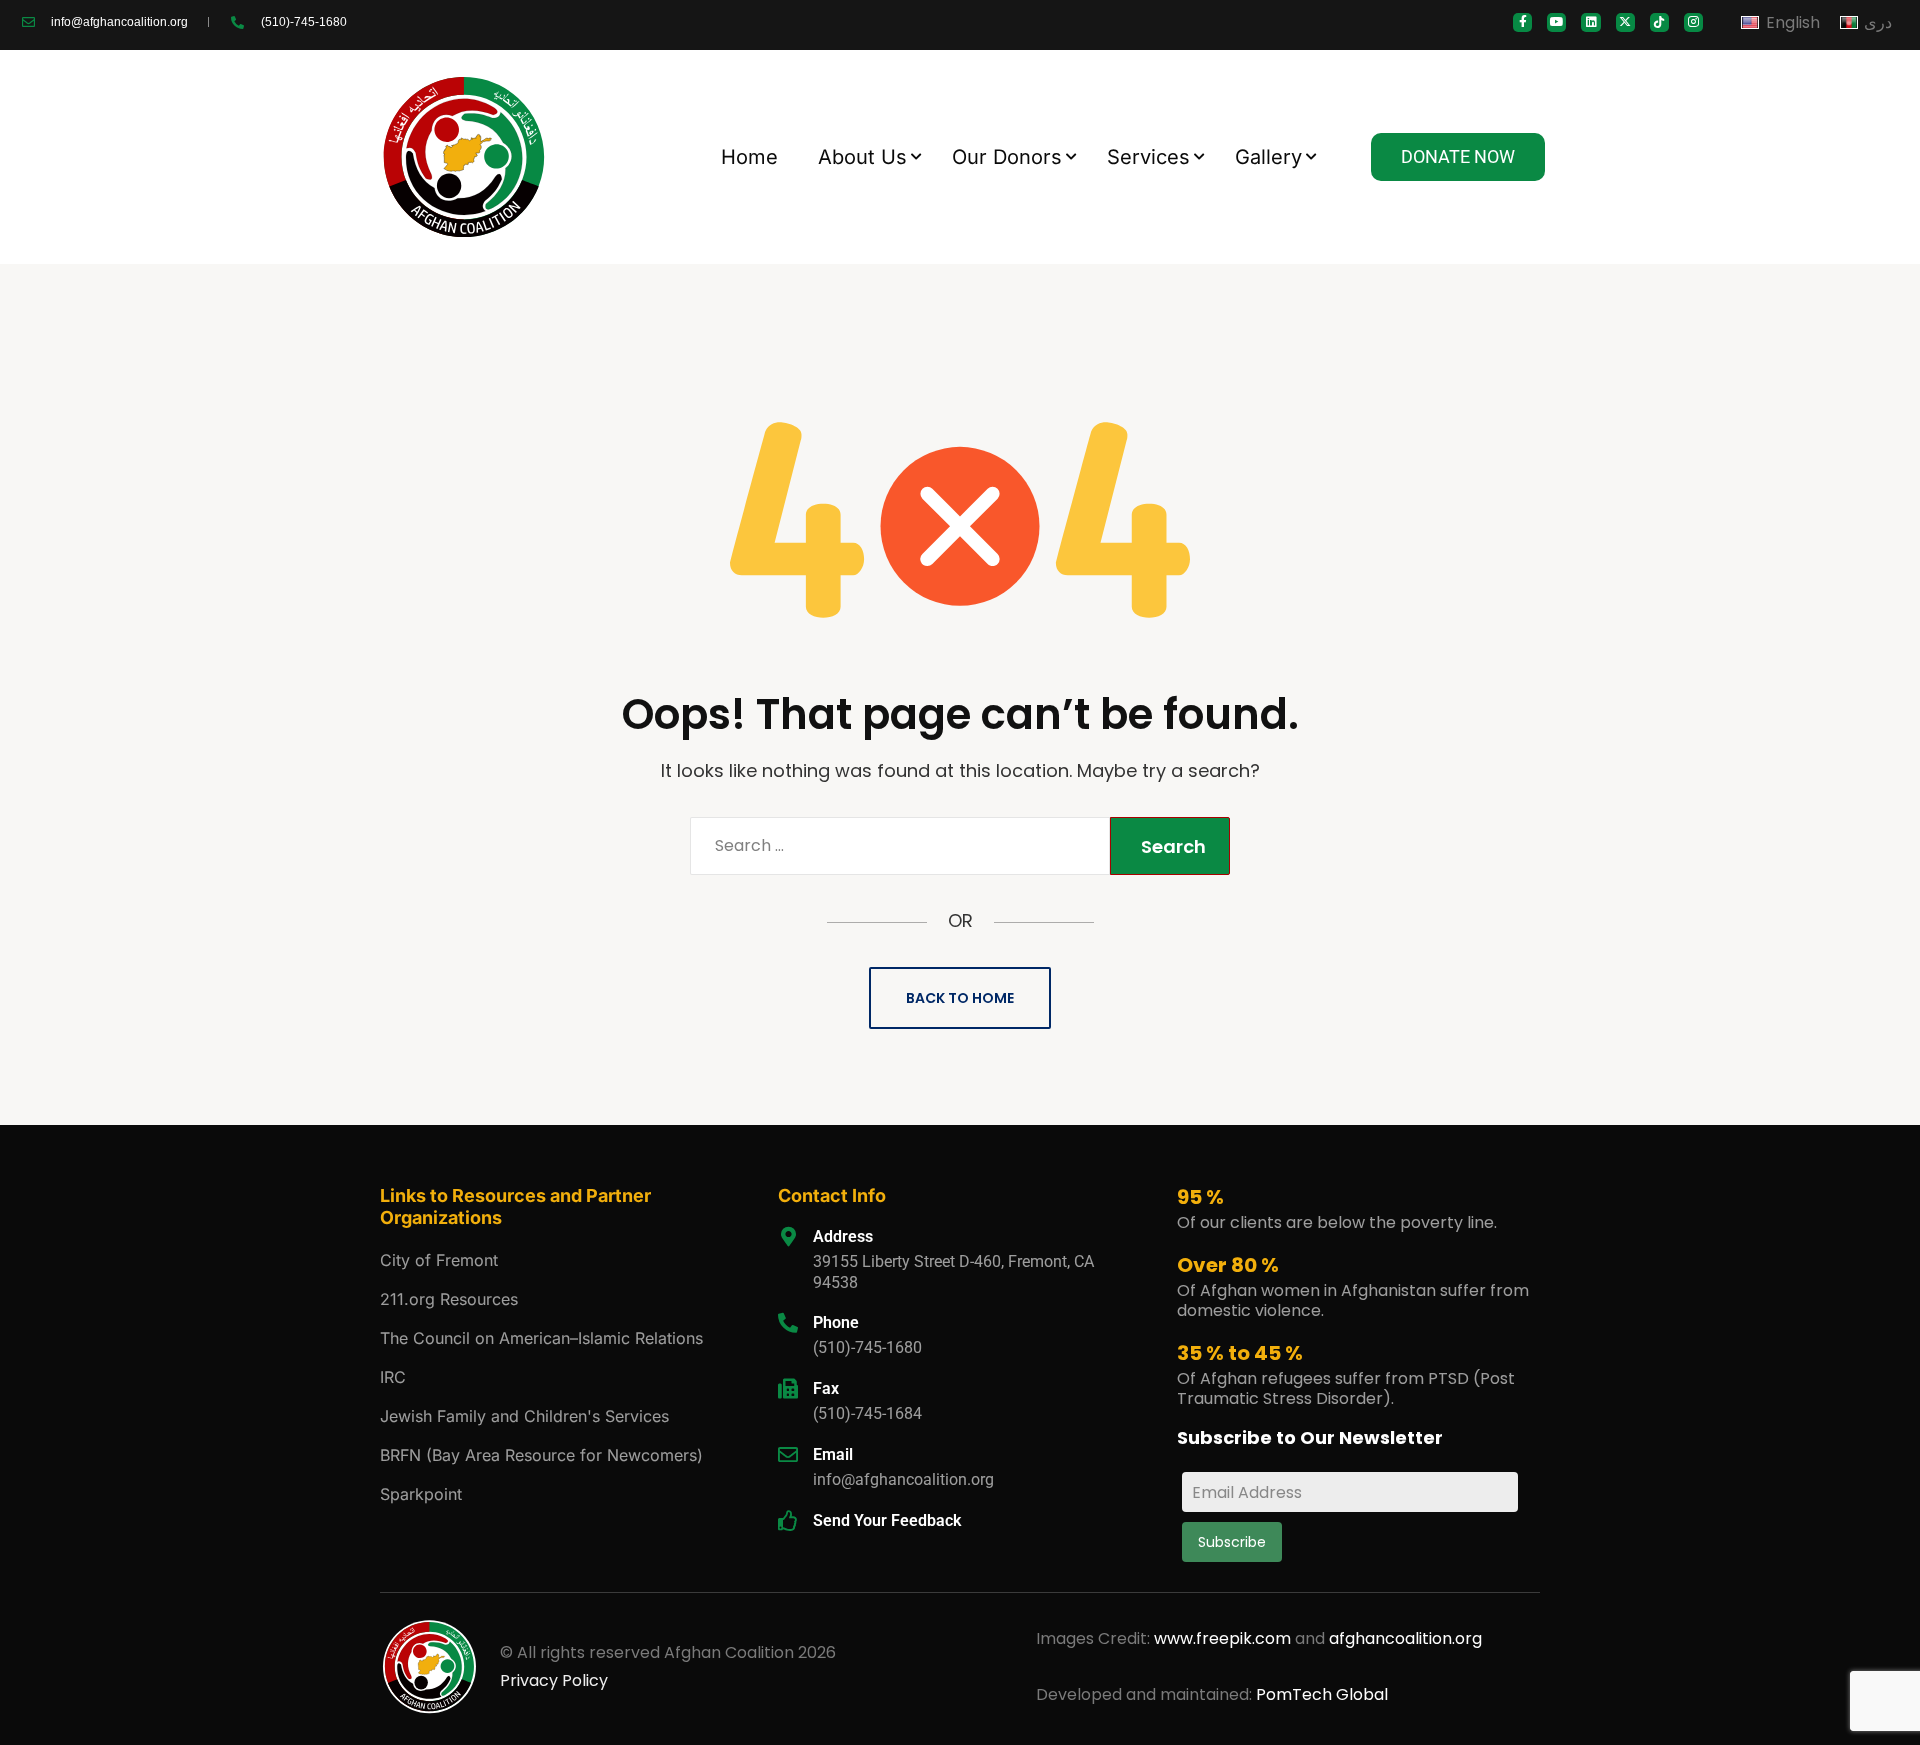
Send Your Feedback (887, 1520)
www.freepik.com (1224, 1638)
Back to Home (960, 998)
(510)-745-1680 (867, 1347)
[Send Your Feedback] (788, 1521)
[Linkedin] (1590, 22)
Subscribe (1232, 1542)
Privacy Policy (554, 1680)
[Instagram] (1693, 22)
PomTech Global (1322, 1694)
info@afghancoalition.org (903, 1479)
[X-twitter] (1625, 22)
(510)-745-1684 (867, 1413)
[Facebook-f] (1522, 22)
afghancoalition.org (1405, 1638)
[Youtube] (1556, 22)
